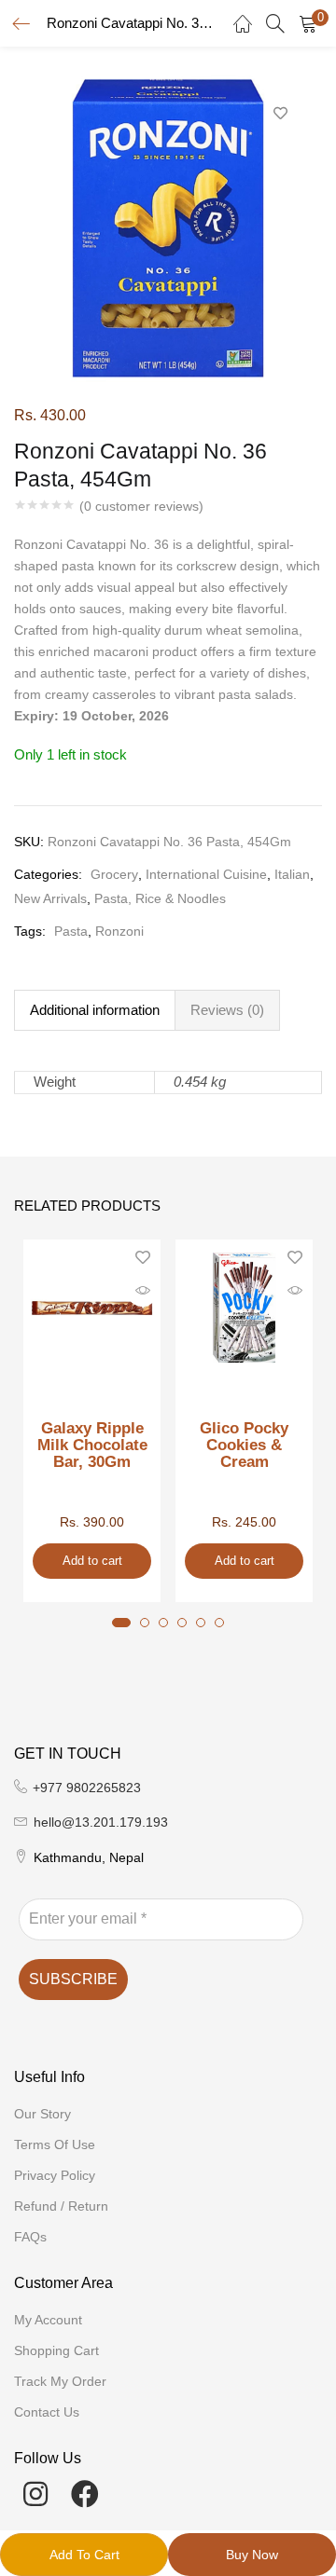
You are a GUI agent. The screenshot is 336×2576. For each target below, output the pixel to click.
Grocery (114, 874)
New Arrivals (50, 898)
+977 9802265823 (87, 1788)
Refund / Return (61, 2206)
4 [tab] (182, 1623)
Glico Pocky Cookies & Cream (244, 1446)
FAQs (30, 2237)
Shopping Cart (56, 2350)
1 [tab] (121, 1623)
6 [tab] (219, 1623)
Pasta (71, 931)
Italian (292, 874)
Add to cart (84, 2555)
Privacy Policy (55, 2175)
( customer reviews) (141, 506)
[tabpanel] (92, 1421)
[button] (308, 23)
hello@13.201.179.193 (101, 1822)
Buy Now (252, 2555)
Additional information (95, 1010)
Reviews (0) (227, 1010)
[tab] (95, 1010)
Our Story (42, 2114)
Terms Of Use (55, 2144)
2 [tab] (145, 1623)
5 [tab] (201, 1623)
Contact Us (47, 2412)
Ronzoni (119, 931)
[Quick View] (142, 1291)
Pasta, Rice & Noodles (160, 898)
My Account (48, 2320)
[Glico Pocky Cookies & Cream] (244, 1307)
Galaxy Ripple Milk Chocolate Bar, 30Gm (92, 1446)
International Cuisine (206, 874)
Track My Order (60, 2381)
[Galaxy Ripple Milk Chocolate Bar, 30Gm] (92, 1307)
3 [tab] (163, 1623)
